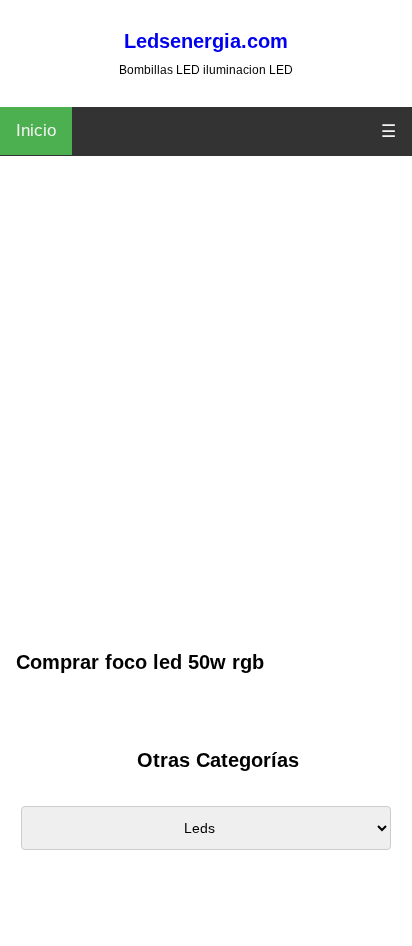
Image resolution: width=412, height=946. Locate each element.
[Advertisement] (206, 431)
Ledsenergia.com (206, 41)
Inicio (36, 130)
